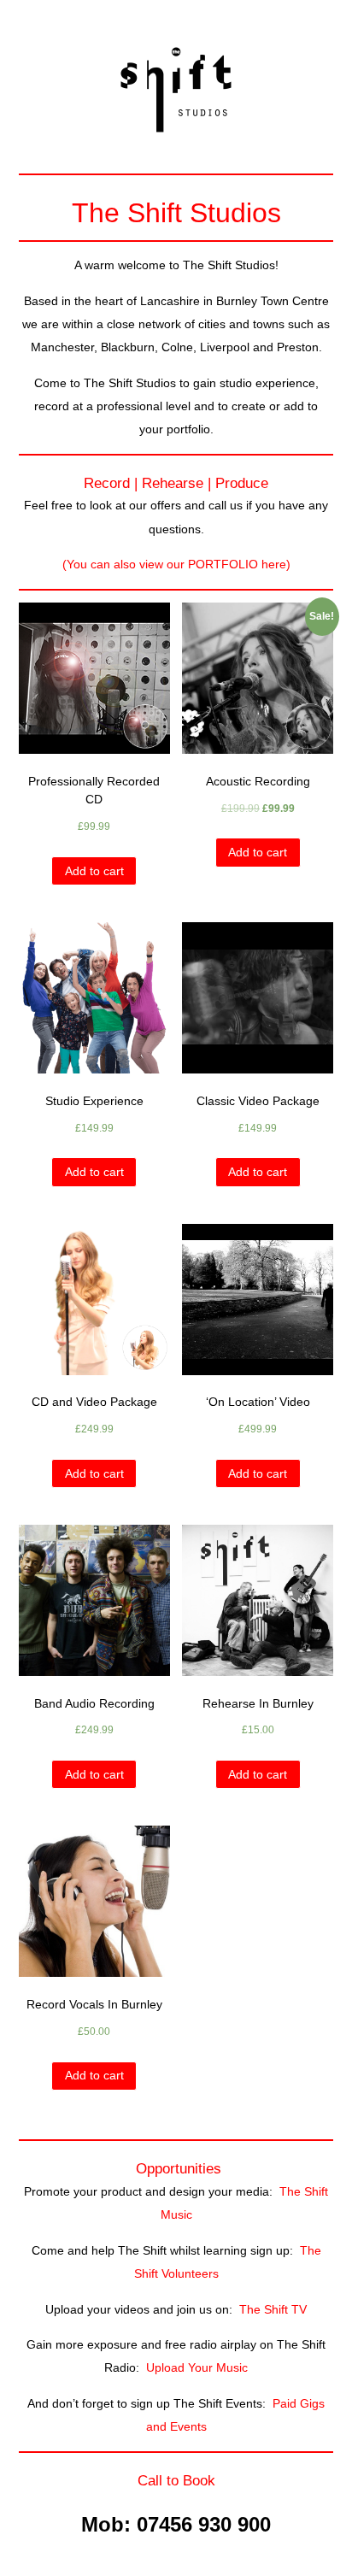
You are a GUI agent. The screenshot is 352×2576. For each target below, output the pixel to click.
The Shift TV (273, 2309)
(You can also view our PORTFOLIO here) (176, 564)
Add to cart (94, 871)
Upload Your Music (197, 2367)
